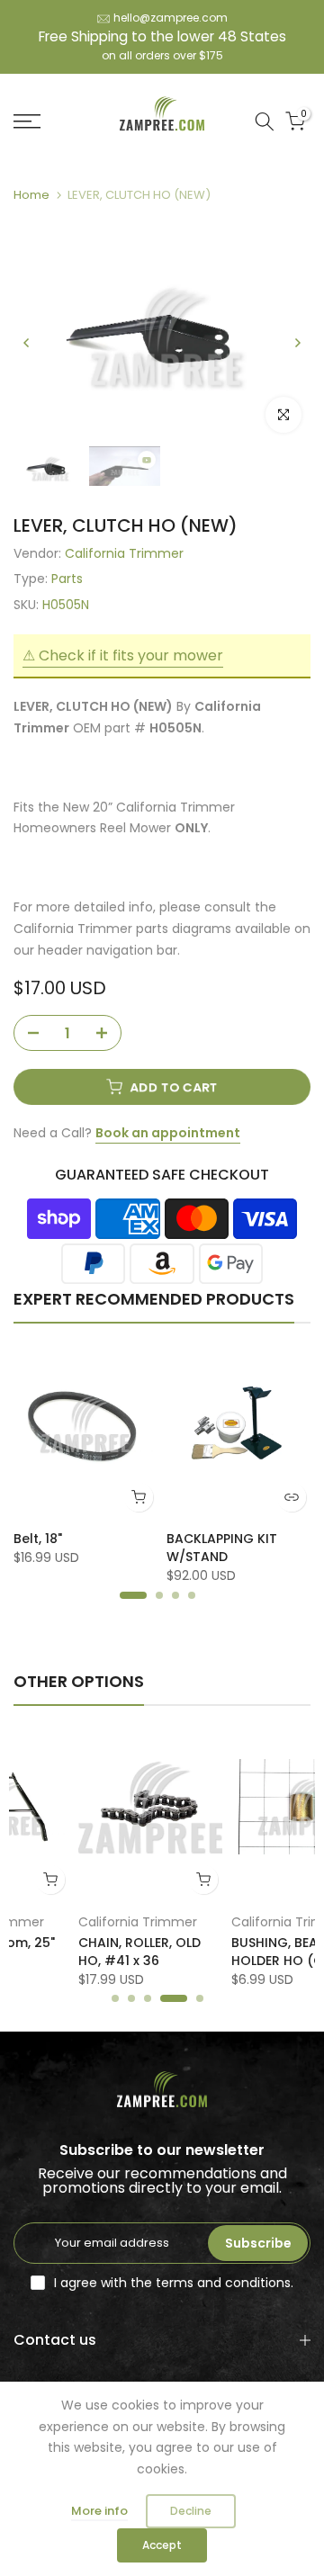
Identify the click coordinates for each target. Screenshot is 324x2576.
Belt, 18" (38, 1539)
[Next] (297, 343)
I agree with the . (174, 2283)
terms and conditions (223, 2283)
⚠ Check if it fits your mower (123, 655)
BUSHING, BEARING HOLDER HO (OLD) (74, 1952)
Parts (67, 579)
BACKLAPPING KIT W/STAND (222, 1548)
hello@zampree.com (171, 18)
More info (99, 2511)
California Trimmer (124, 553)
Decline (191, 2511)
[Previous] (27, 343)
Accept (162, 2545)
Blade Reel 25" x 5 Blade (226, 1952)
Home (31, 195)
